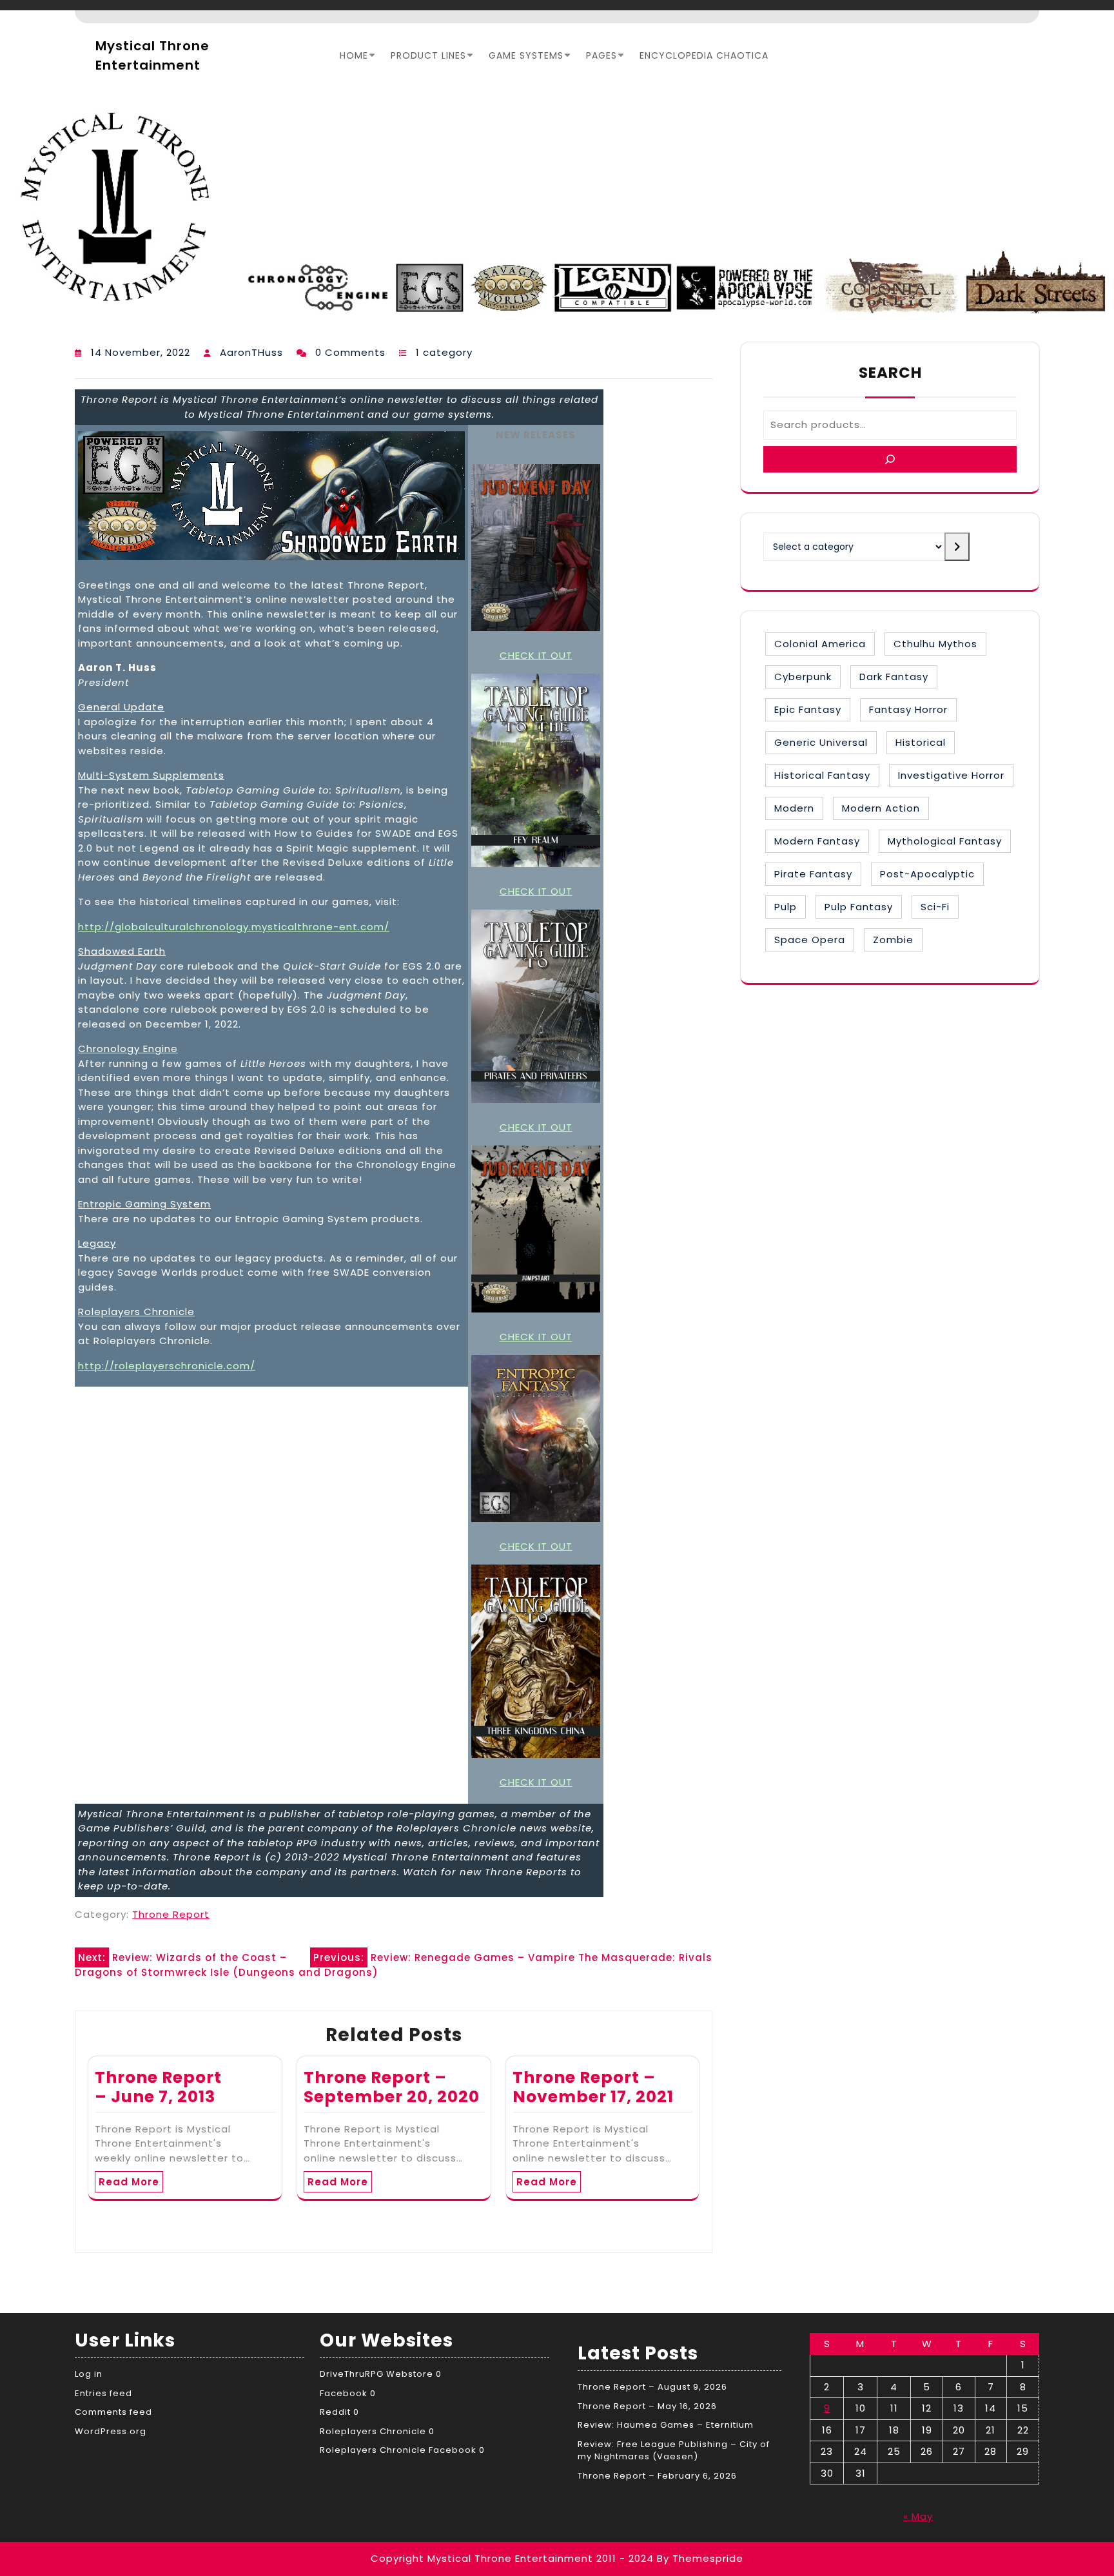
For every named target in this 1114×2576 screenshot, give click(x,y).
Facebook (344, 2393)
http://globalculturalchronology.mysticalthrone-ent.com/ (234, 927)
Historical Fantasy (822, 775)
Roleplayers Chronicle (373, 2431)
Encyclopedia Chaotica (704, 55)
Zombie (893, 940)
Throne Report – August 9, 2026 (652, 2387)
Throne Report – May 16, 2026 (647, 2406)
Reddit (335, 2412)
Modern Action (881, 808)
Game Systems (526, 55)
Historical (921, 742)
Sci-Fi (935, 907)
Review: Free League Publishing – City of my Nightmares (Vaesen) (674, 2451)
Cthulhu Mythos (935, 644)
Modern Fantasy (817, 841)
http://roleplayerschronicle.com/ (167, 1366)
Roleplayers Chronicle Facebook (398, 2450)
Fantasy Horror (908, 709)
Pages (601, 55)
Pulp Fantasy (859, 907)
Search (890, 373)
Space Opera (810, 940)
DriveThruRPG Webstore (376, 2374)
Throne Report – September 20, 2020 (392, 2087)
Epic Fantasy (808, 709)
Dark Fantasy (894, 677)
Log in (89, 2374)
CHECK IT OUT (536, 655)
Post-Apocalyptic (927, 874)
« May (918, 2516)
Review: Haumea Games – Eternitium (666, 2425)
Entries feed (103, 2393)
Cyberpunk (803, 677)
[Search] (890, 459)
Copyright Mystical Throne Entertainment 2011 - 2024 (512, 2558)
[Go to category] (957, 547)
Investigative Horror (951, 775)
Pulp (786, 907)
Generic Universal (821, 742)
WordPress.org (111, 2431)
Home (354, 55)
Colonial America (820, 644)
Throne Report (171, 1914)
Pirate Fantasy (813, 874)
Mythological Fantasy (945, 841)
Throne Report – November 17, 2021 (593, 2087)
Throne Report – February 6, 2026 (657, 2476)
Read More (129, 2182)
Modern (794, 808)
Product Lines (428, 55)
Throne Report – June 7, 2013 (158, 2087)
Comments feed (113, 2412)
